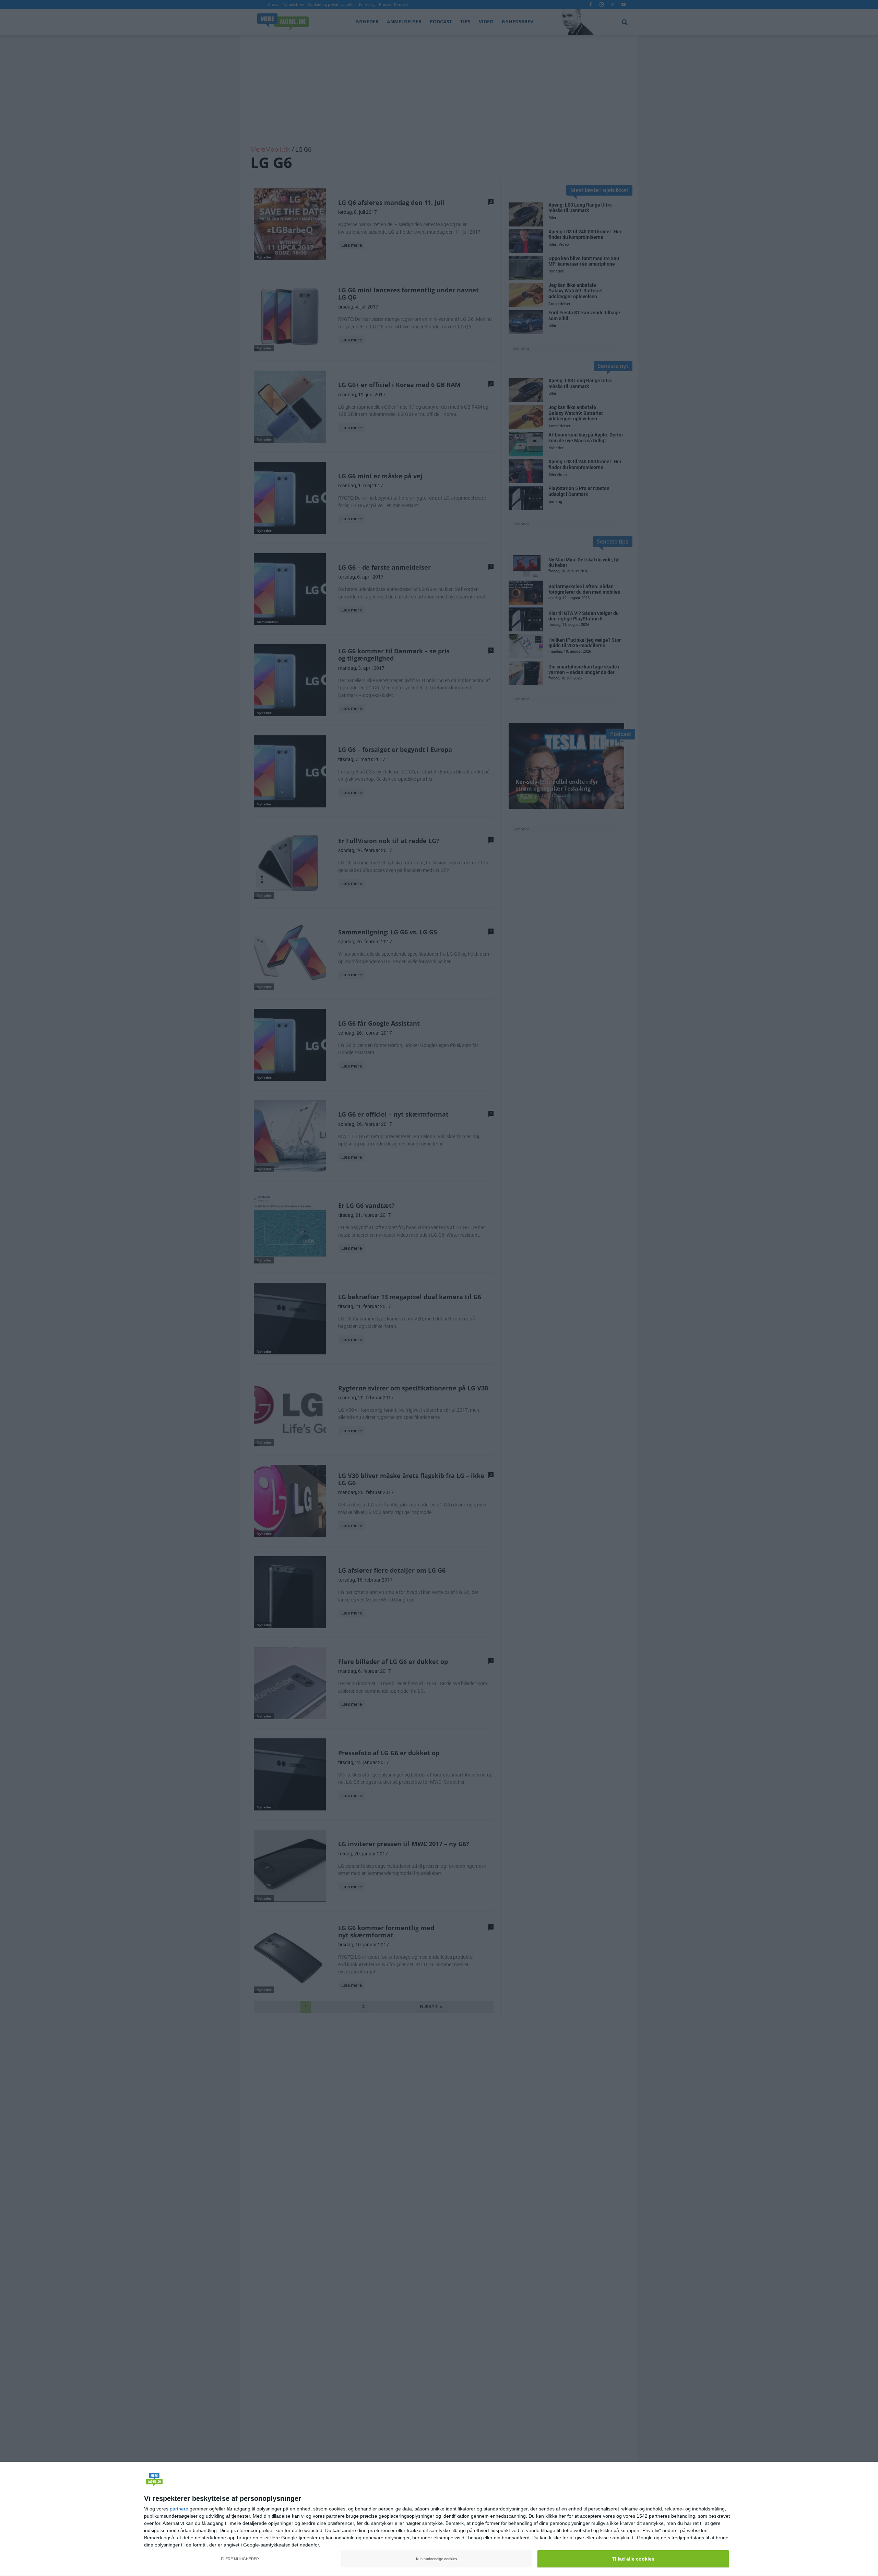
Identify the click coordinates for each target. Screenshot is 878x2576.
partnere (179, 2509)
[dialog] (439, 2519)
